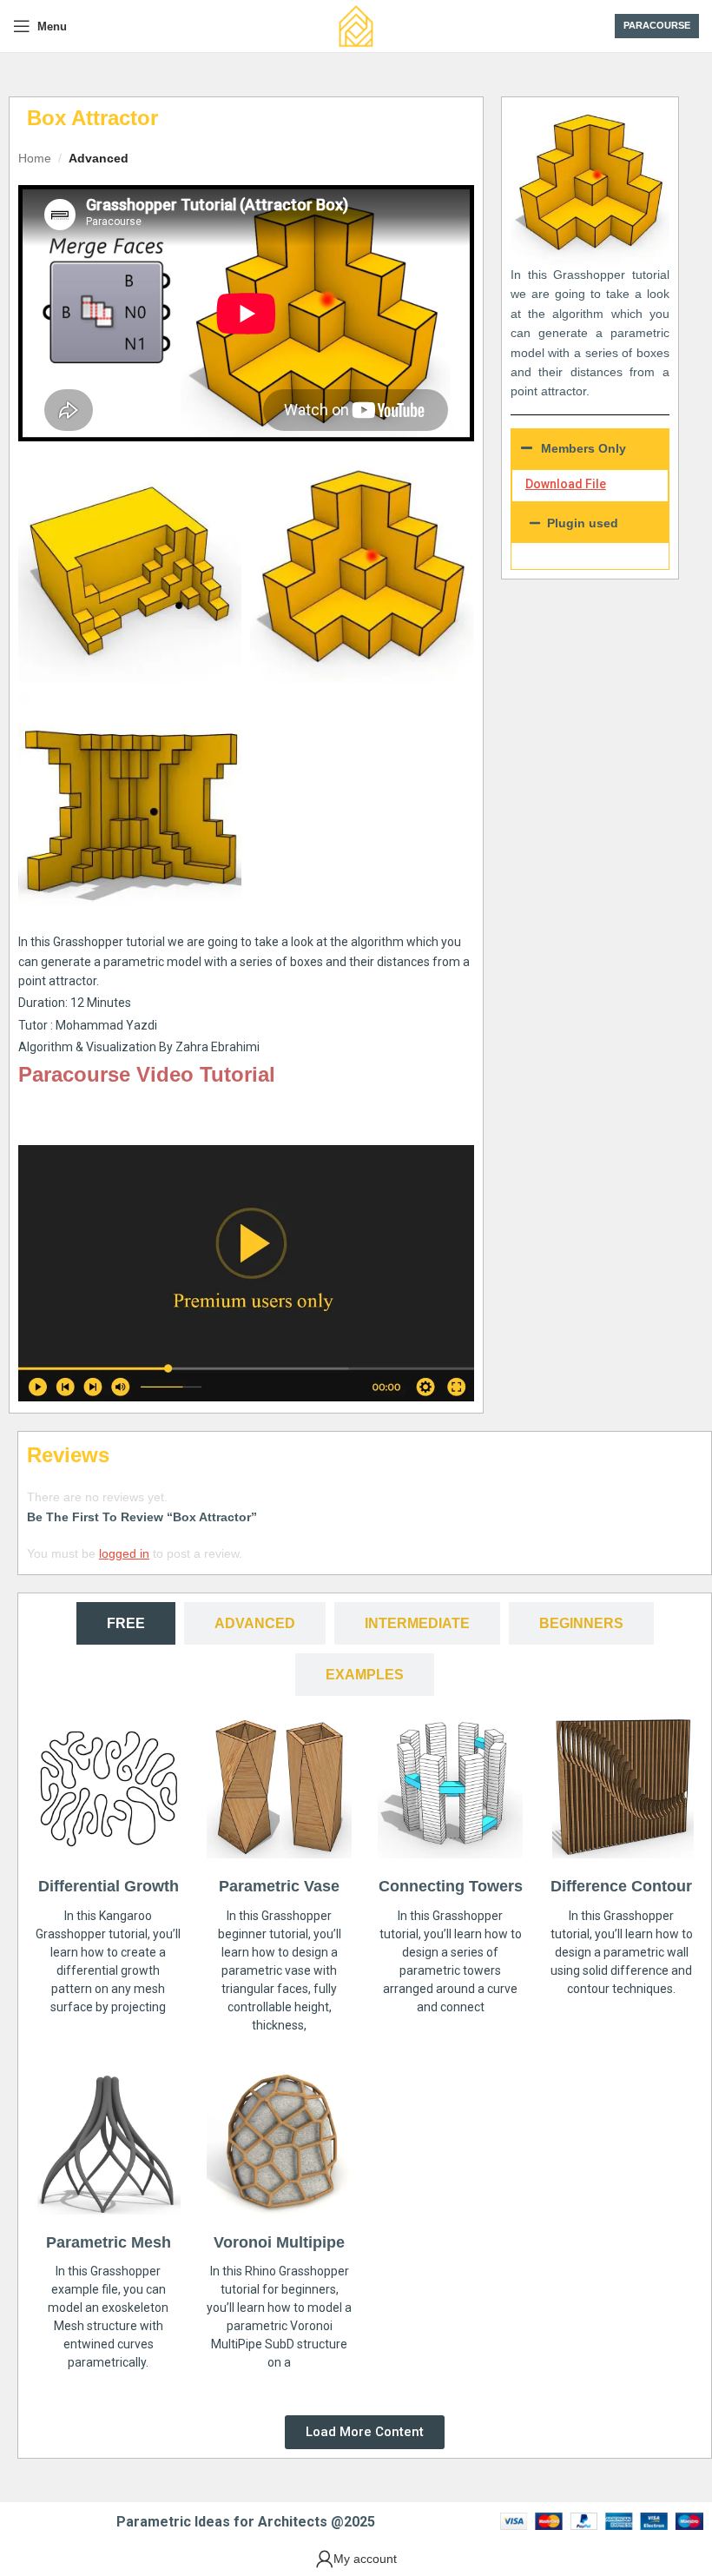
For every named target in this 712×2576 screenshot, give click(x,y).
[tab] (126, 1623)
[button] (590, 523)
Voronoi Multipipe (279, 2242)
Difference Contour (621, 1886)
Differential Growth (109, 1886)
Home (35, 158)
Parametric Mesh (109, 2242)
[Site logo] (356, 25)
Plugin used (583, 523)
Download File (566, 484)
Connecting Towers (451, 1886)
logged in (124, 1553)
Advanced (99, 158)
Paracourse (657, 25)
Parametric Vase (279, 1886)
